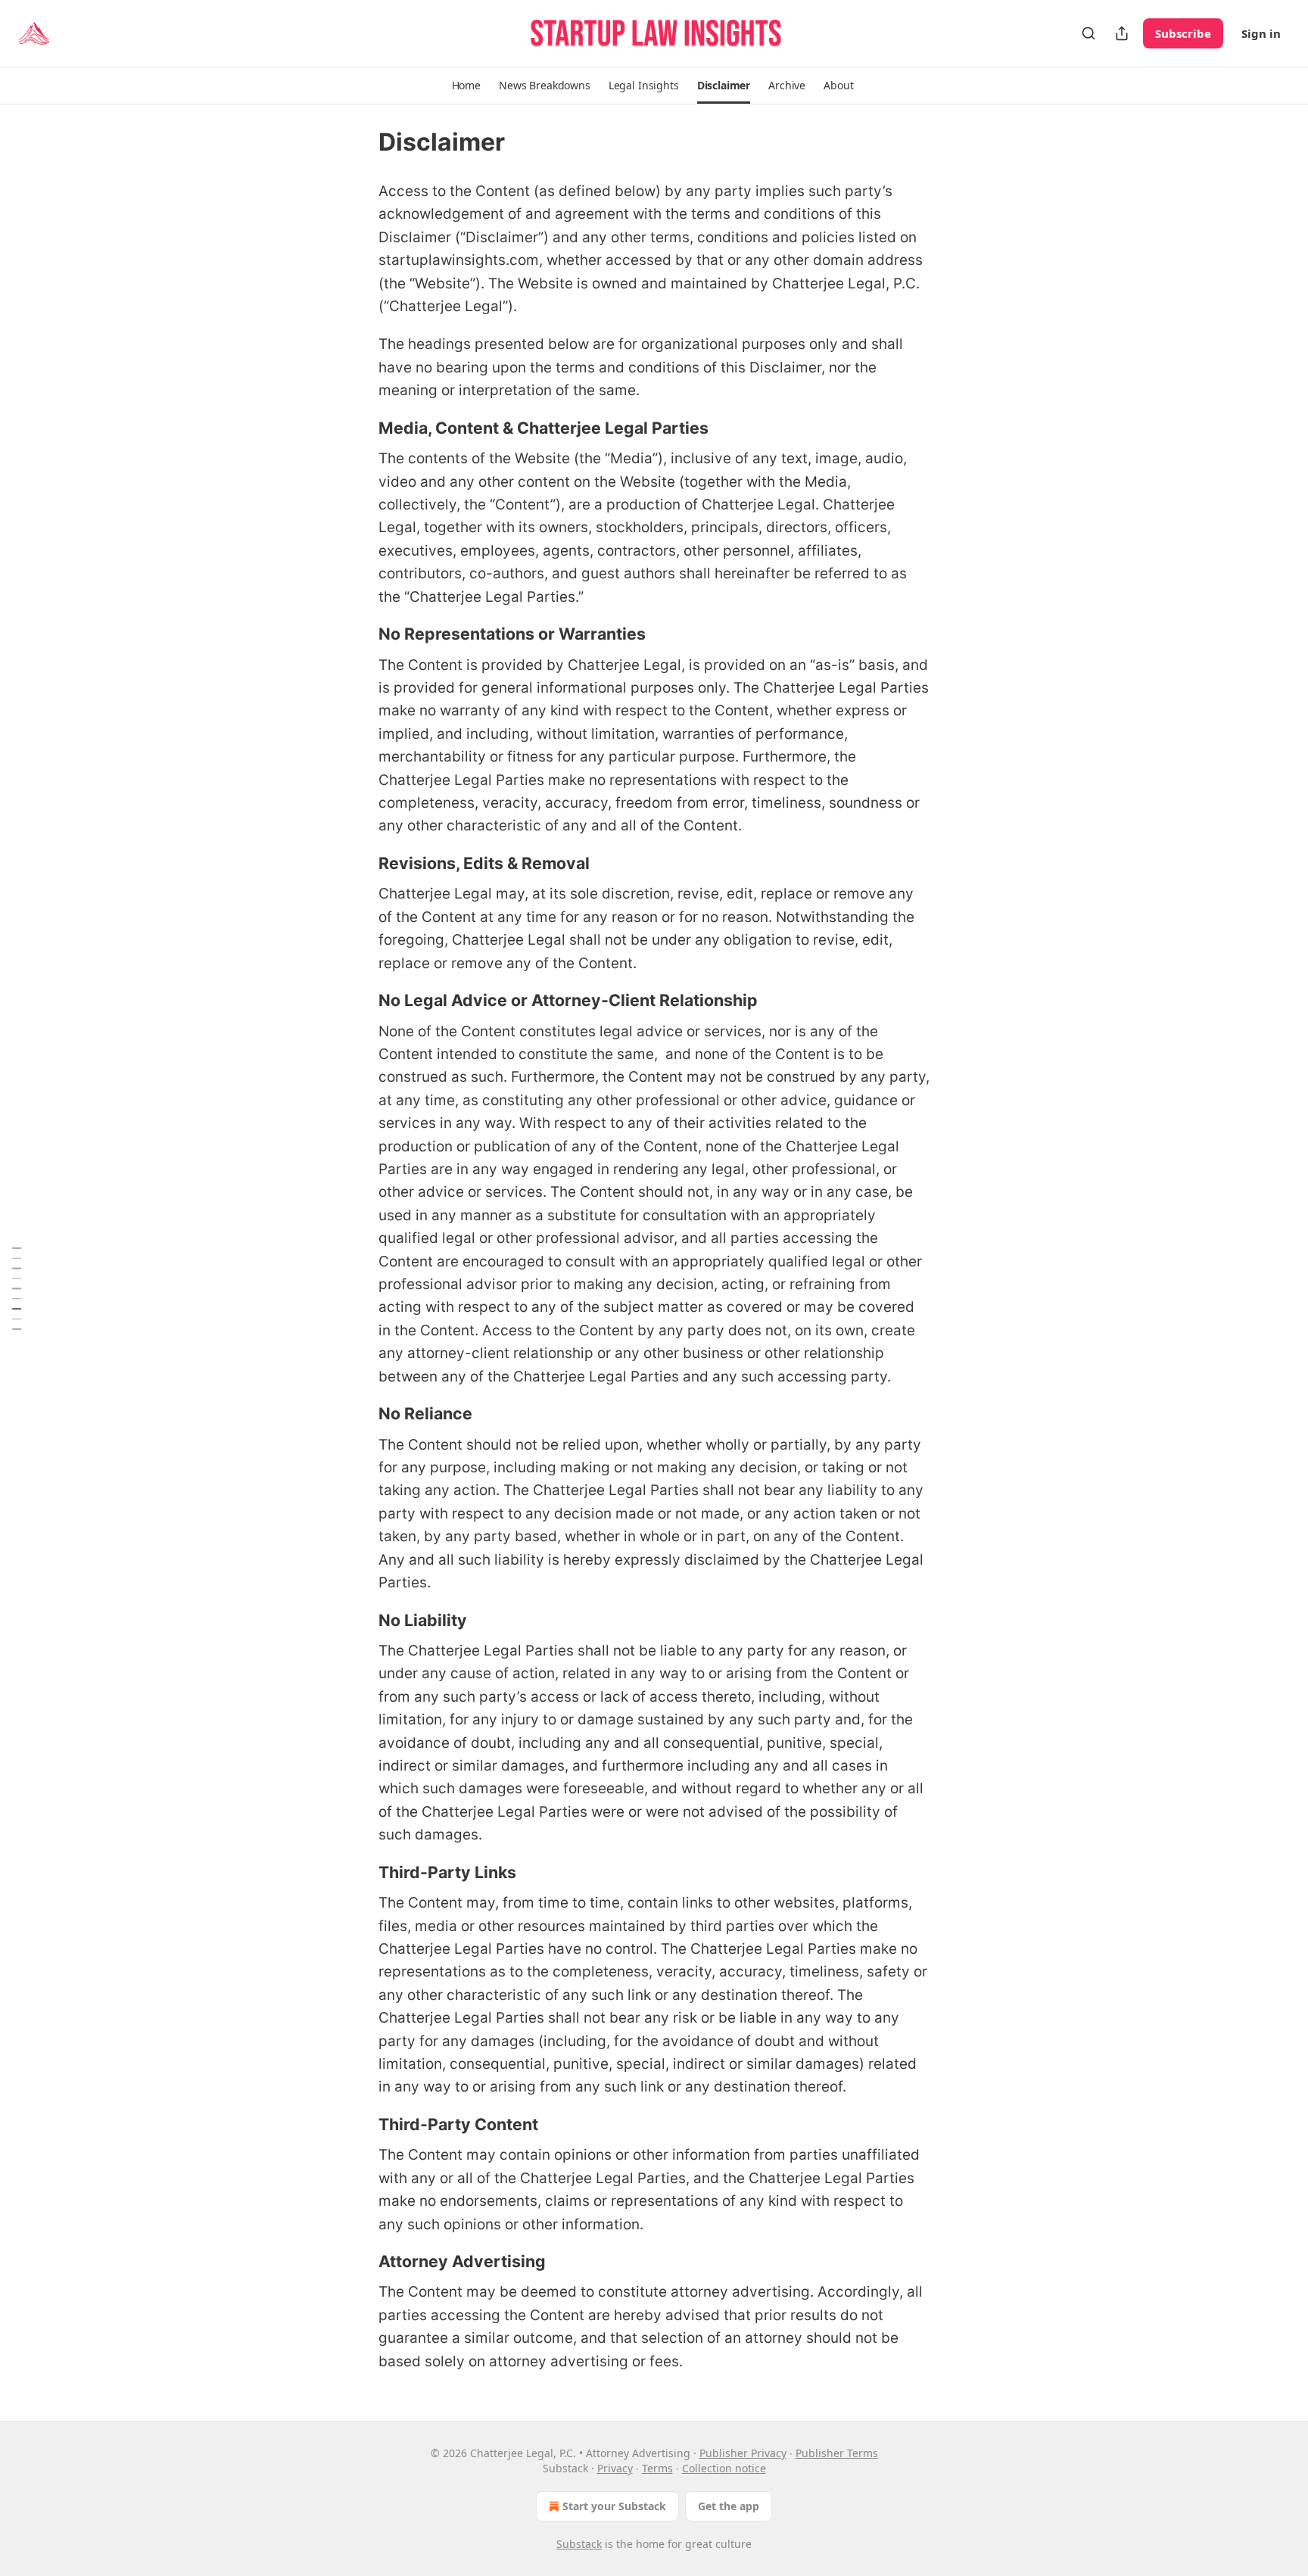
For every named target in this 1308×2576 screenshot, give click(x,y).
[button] (466, 86)
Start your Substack (614, 2506)
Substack (579, 2544)
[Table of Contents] (17, 1288)
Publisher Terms (837, 2453)
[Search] (1088, 33)
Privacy (615, 2468)
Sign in (1261, 33)
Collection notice (724, 2468)
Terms (657, 2468)
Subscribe (1183, 33)
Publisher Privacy (743, 2453)
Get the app (729, 2506)
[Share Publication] (1122, 33)
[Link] (357, 428)
